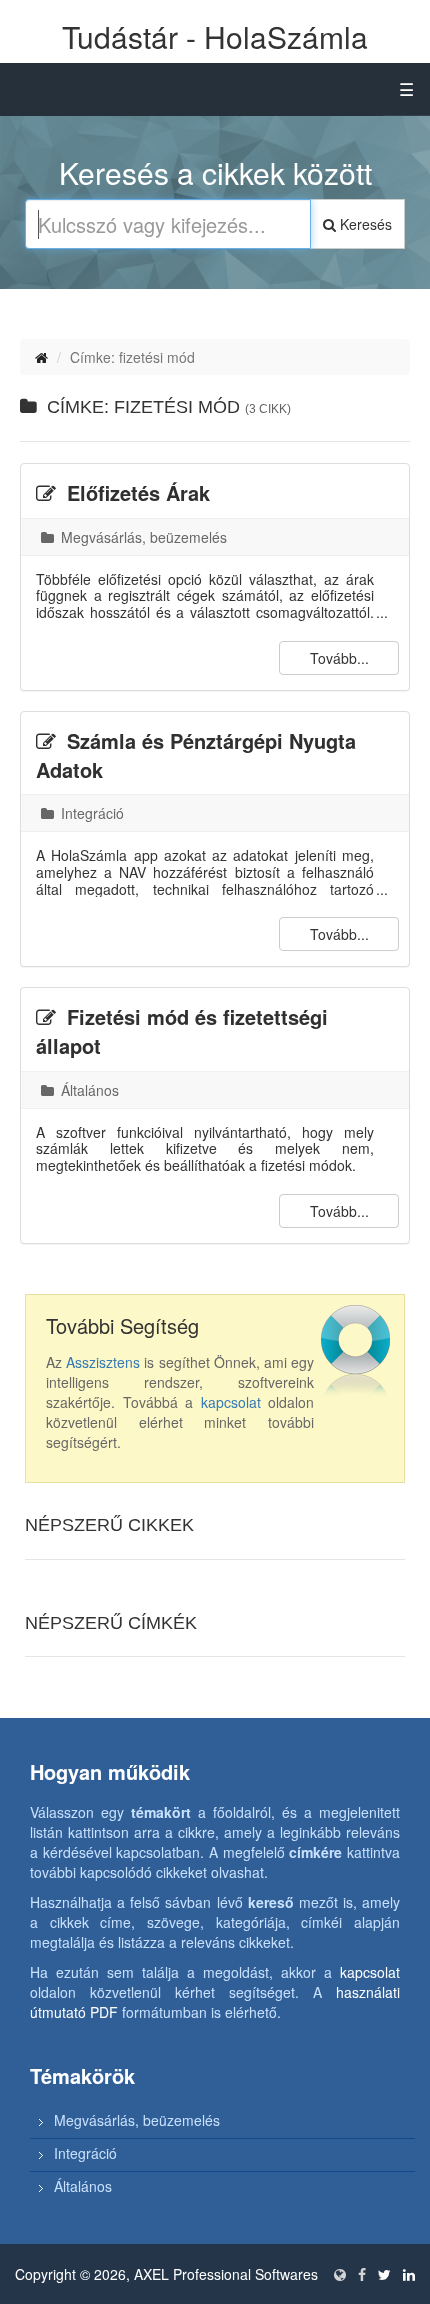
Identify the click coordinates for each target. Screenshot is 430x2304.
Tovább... (339, 658)
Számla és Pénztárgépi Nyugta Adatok (196, 755)
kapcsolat (231, 1402)
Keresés (364, 224)
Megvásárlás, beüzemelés (142, 537)
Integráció (90, 813)
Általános (88, 1090)
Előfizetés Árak (135, 492)
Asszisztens (103, 1362)
